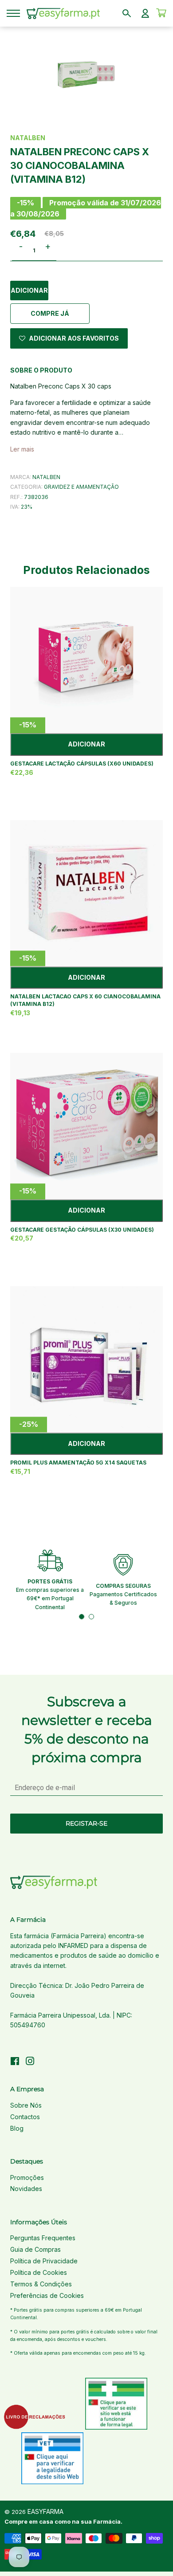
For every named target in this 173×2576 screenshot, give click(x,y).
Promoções (27, 2177)
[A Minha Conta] (145, 13)
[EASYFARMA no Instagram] (30, 2062)
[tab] (82, 1617)
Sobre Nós (26, 2105)
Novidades (26, 2189)
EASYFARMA (45, 2511)
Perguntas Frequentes (43, 2238)
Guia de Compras (35, 2249)
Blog (17, 2128)
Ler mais (22, 449)
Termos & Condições (41, 2284)
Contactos (25, 2117)
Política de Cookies (39, 2272)
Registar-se (86, 1823)
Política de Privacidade (44, 2261)
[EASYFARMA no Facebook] (15, 2062)
